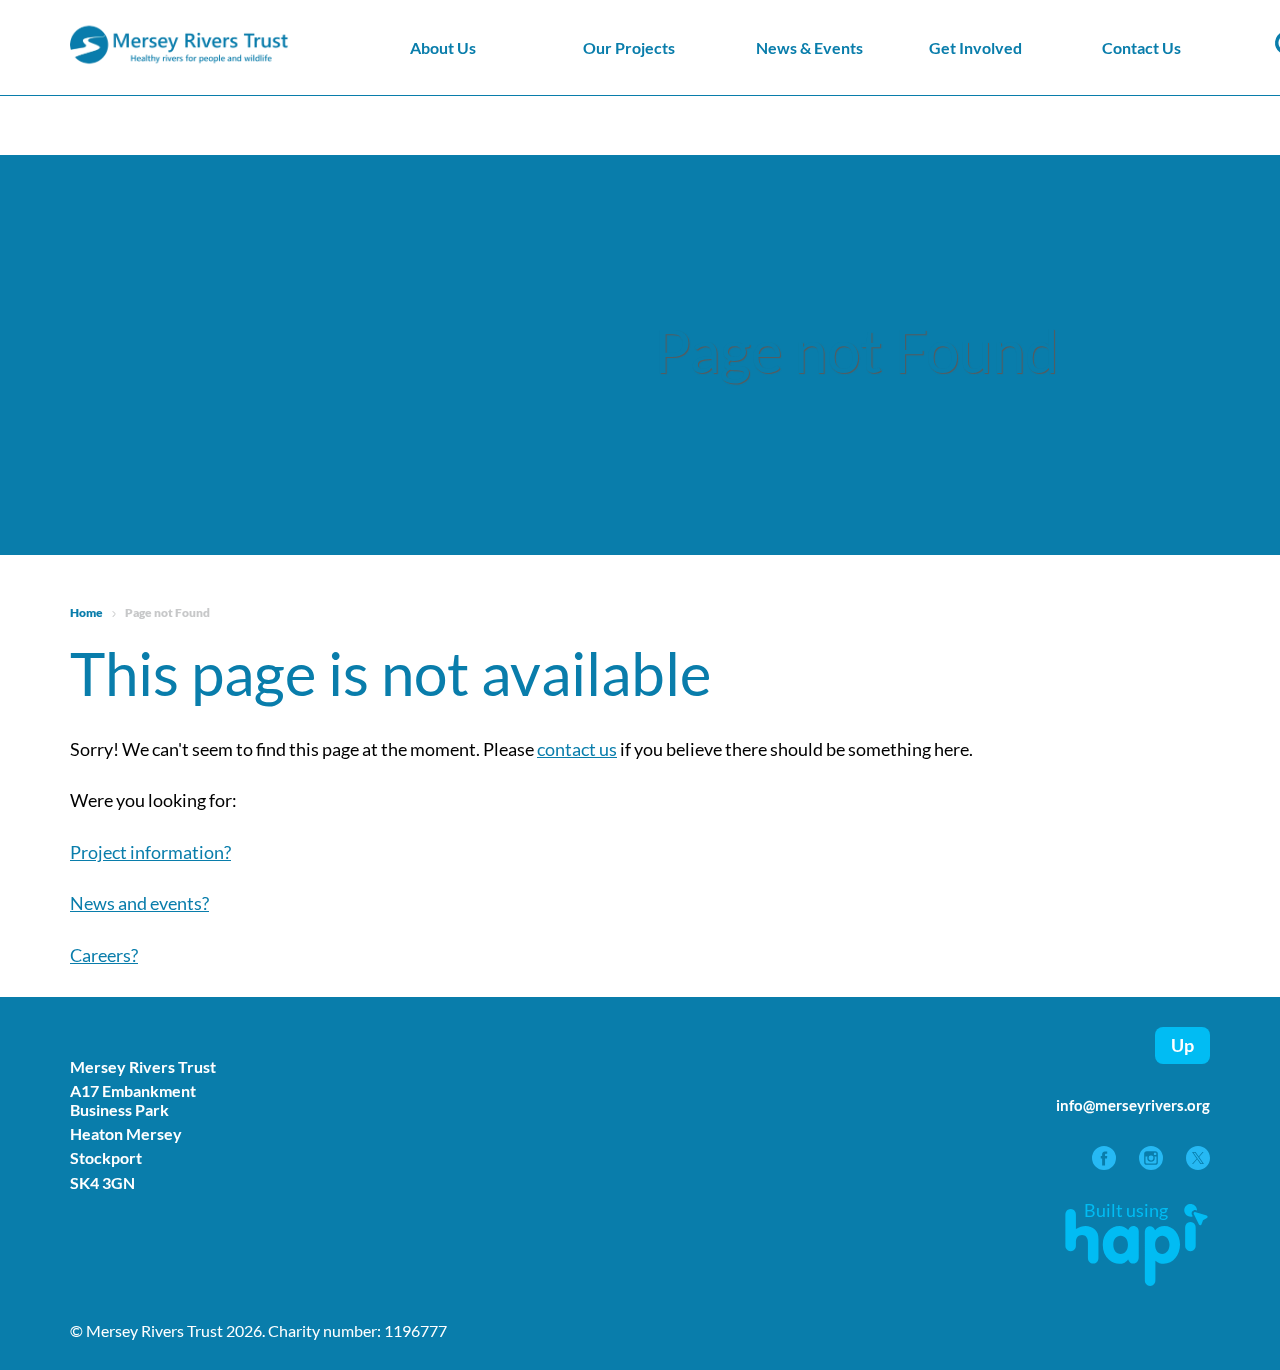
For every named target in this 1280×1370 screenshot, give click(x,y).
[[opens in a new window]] (1105, 1163)
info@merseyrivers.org (1133, 1105)
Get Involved (975, 47)
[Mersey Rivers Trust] (240, 61)
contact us (577, 749)
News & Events (809, 47)
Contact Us (1141, 47)
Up (1182, 1045)
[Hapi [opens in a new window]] (1136, 1279)
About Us (443, 47)
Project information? (150, 852)
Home (86, 612)
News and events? (139, 903)
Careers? (104, 955)
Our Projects (629, 47)
